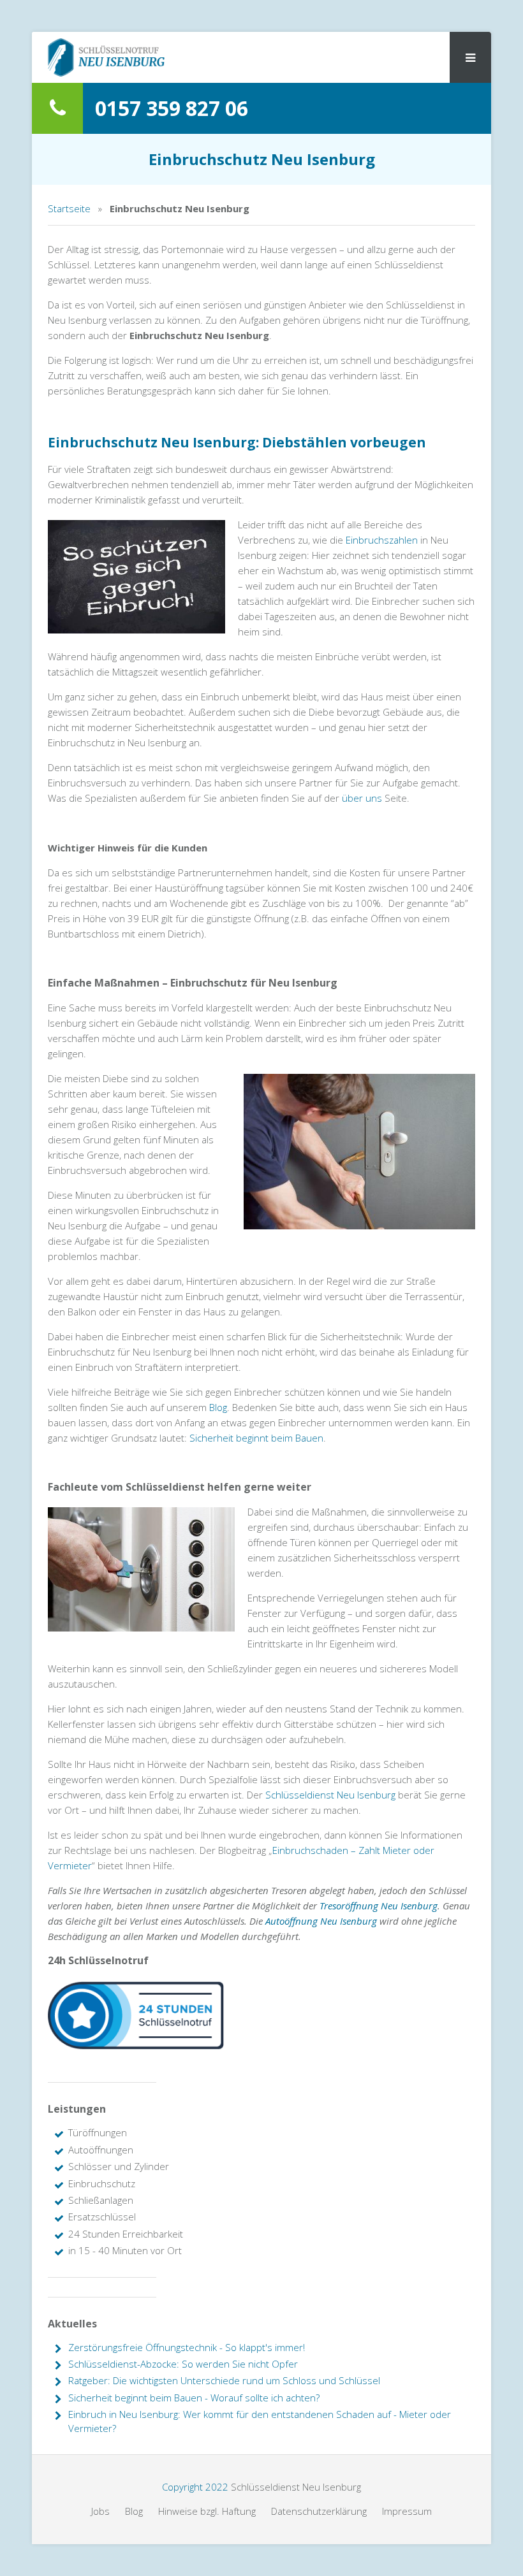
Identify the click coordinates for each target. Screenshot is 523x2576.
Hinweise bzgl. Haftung (207, 2511)
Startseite (69, 208)
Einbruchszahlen (382, 540)
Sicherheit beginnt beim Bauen (256, 1438)
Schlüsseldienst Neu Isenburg (330, 1795)
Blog (218, 1407)
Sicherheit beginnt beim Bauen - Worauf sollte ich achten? (194, 2398)
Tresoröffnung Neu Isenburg (379, 1906)
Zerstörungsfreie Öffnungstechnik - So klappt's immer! (187, 2347)
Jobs (100, 2511)
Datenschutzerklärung (319, 2511)
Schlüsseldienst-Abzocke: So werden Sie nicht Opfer (183, 2364)
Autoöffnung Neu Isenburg (321, 1921)
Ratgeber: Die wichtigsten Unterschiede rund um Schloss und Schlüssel (224, 2380)
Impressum (407, 2511)
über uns (362, 798)
